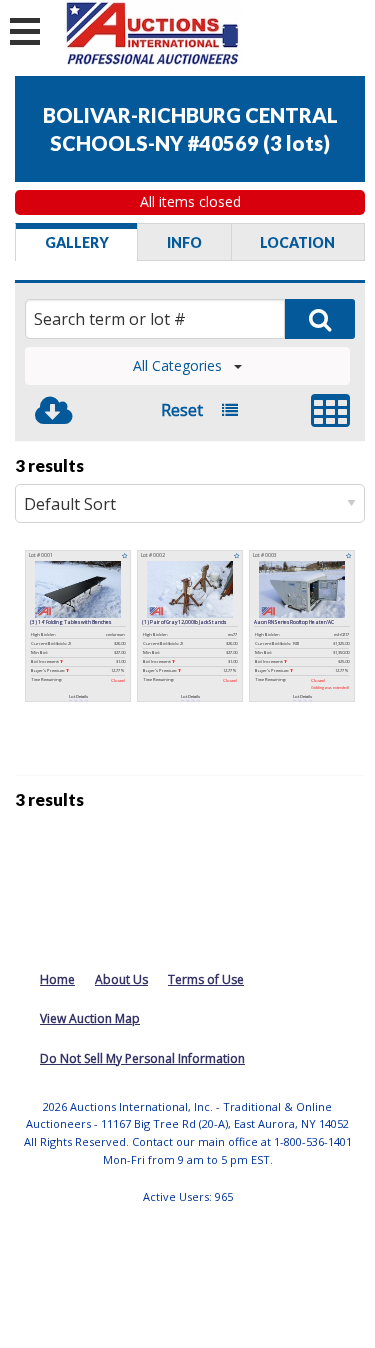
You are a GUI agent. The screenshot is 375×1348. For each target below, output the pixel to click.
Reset (182, 410)
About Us (121, 979)
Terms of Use (206, 979)
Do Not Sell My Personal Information (142, 1058)
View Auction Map (90, 1018)
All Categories (177, 365)
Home (57, 979)
